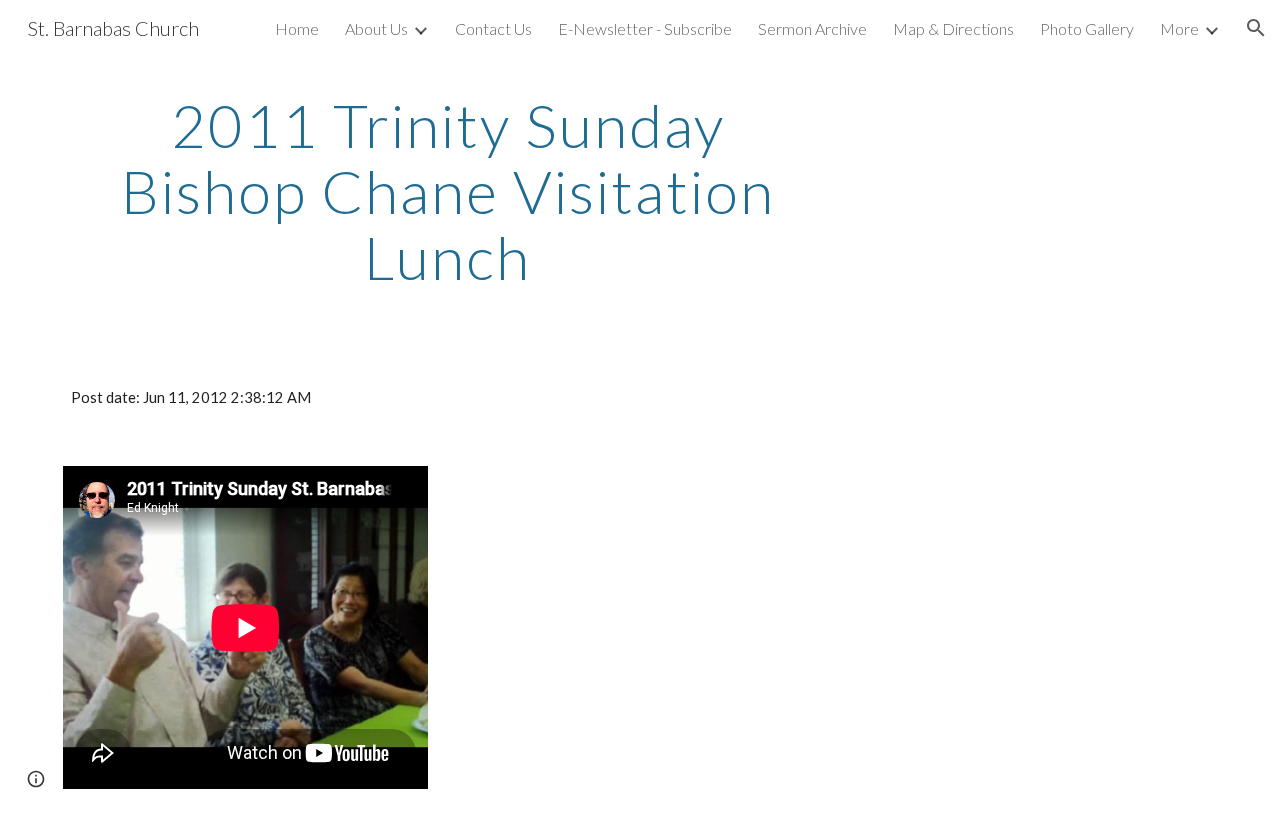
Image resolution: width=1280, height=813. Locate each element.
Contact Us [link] (493, 28)
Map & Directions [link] (953, 28)
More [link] (1179, 28)
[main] (448, 191)
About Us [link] (376, 28)
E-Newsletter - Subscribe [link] (645, 28)
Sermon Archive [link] (812, 28)
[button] (1256, 28)
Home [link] (297, 28)
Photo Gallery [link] (1087, 28)
